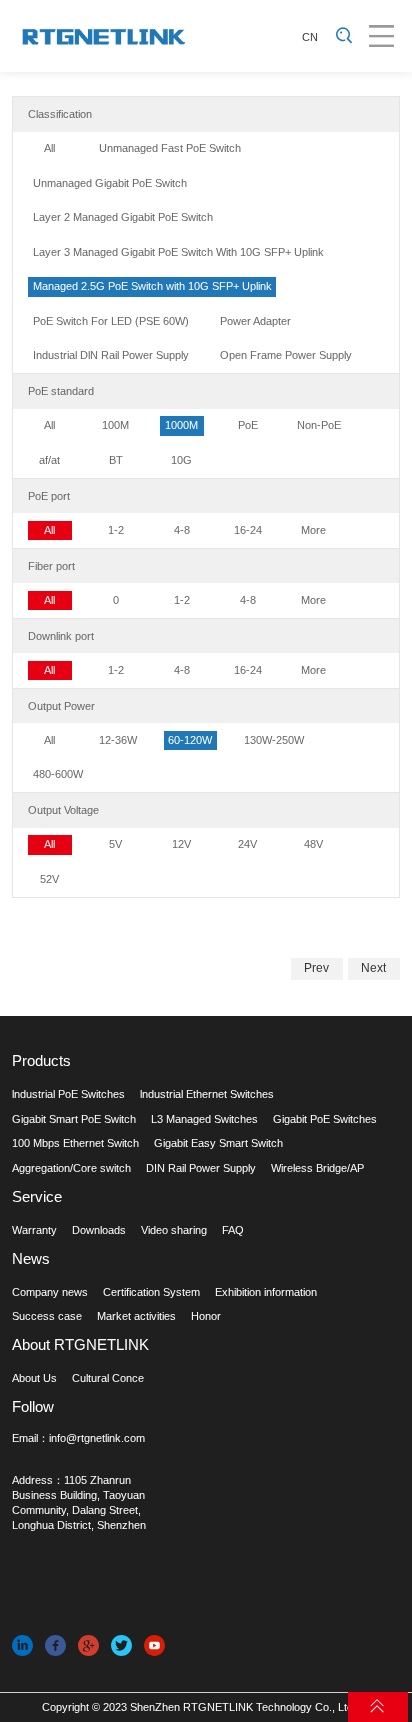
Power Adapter (255, 321)
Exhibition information (266, 1292)
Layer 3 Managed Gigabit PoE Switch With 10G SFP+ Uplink (178, 252)
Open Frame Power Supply (286, 355)
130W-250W (274, 740)
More (313, 530)
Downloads (99, 1230)
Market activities (136, 1316)
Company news (50, 1292)
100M (115, 425)
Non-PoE (319, 425)
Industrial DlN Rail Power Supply (111, 355)
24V (247, 844)
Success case (47, 1316)
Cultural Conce (108, 1378)
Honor (206, 1316)
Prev (316, 968)
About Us (34, 1378)
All (49, 148)
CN (310, 37)
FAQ (233, 1230)
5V (115, 844)
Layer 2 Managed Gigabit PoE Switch (123, 217)
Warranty (34, 1230)
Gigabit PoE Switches (325, 1119)
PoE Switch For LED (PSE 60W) (111, 321)
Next (373, 968)
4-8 (182, 530)
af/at (49, 460)
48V (313, 844)
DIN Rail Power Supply (201, 1168)
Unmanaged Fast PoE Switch (170, 148)
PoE (248, 425)
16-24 (248, 530)
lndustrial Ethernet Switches (207, 1094)
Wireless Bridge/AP (317, 1168)
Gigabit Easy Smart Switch (218, 1143)
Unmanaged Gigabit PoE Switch (110, 183)
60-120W (190, 740)
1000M (181, 425)
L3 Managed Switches (204, 1119)
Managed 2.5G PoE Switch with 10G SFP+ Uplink (152, 286)
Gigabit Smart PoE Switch (74, 1119)
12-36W (118, 740)
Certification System (151, 1292)
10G (181, 460)
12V (181, 844)
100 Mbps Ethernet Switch (75, 1143)
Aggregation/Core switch (71, 1168)
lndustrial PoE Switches (68, 1094)
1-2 (116, 530)
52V (49, 879)
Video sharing (174, 1230)
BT (116, 460)
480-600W (58, 774)
